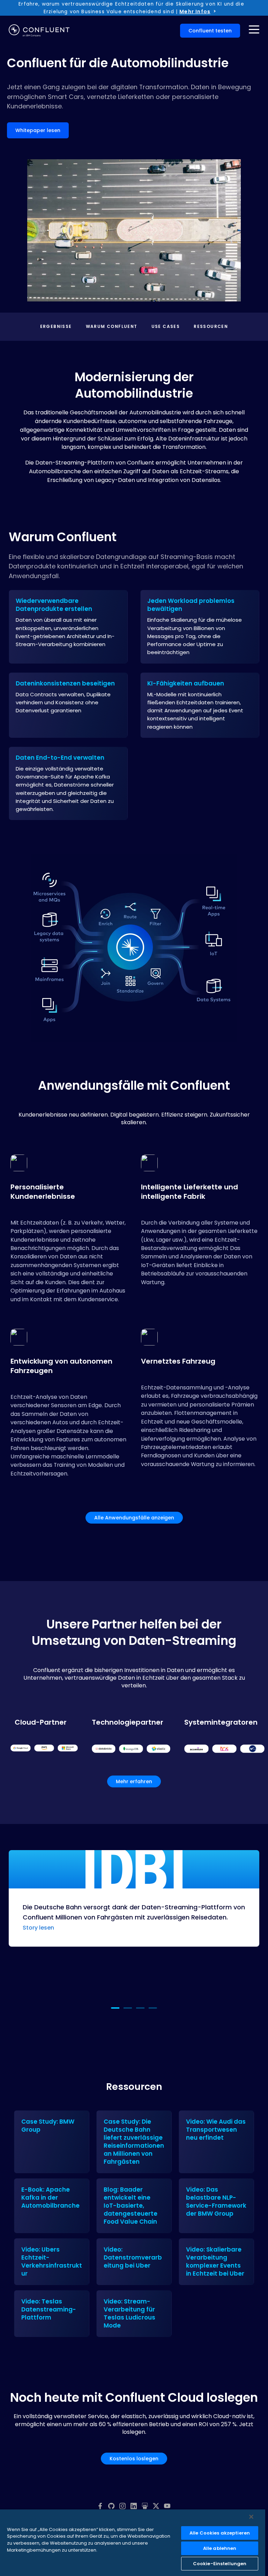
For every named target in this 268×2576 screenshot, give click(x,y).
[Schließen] (251, 2517)
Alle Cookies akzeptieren (220, 2533)
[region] (133, 2543)
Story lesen (38, 1928)
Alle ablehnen (220, 2548)
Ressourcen (211, 327)
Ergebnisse (56, 327)
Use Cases (166, 327)
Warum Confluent (112, 327)
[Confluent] (39, 31)
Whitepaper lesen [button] (38, 130)
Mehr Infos (195, 11)
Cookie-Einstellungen (220, 2564)
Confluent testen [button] (210, 31)
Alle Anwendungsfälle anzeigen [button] (134, 1518)
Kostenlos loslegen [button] (134, 2459)
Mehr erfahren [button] (134, 1781)
